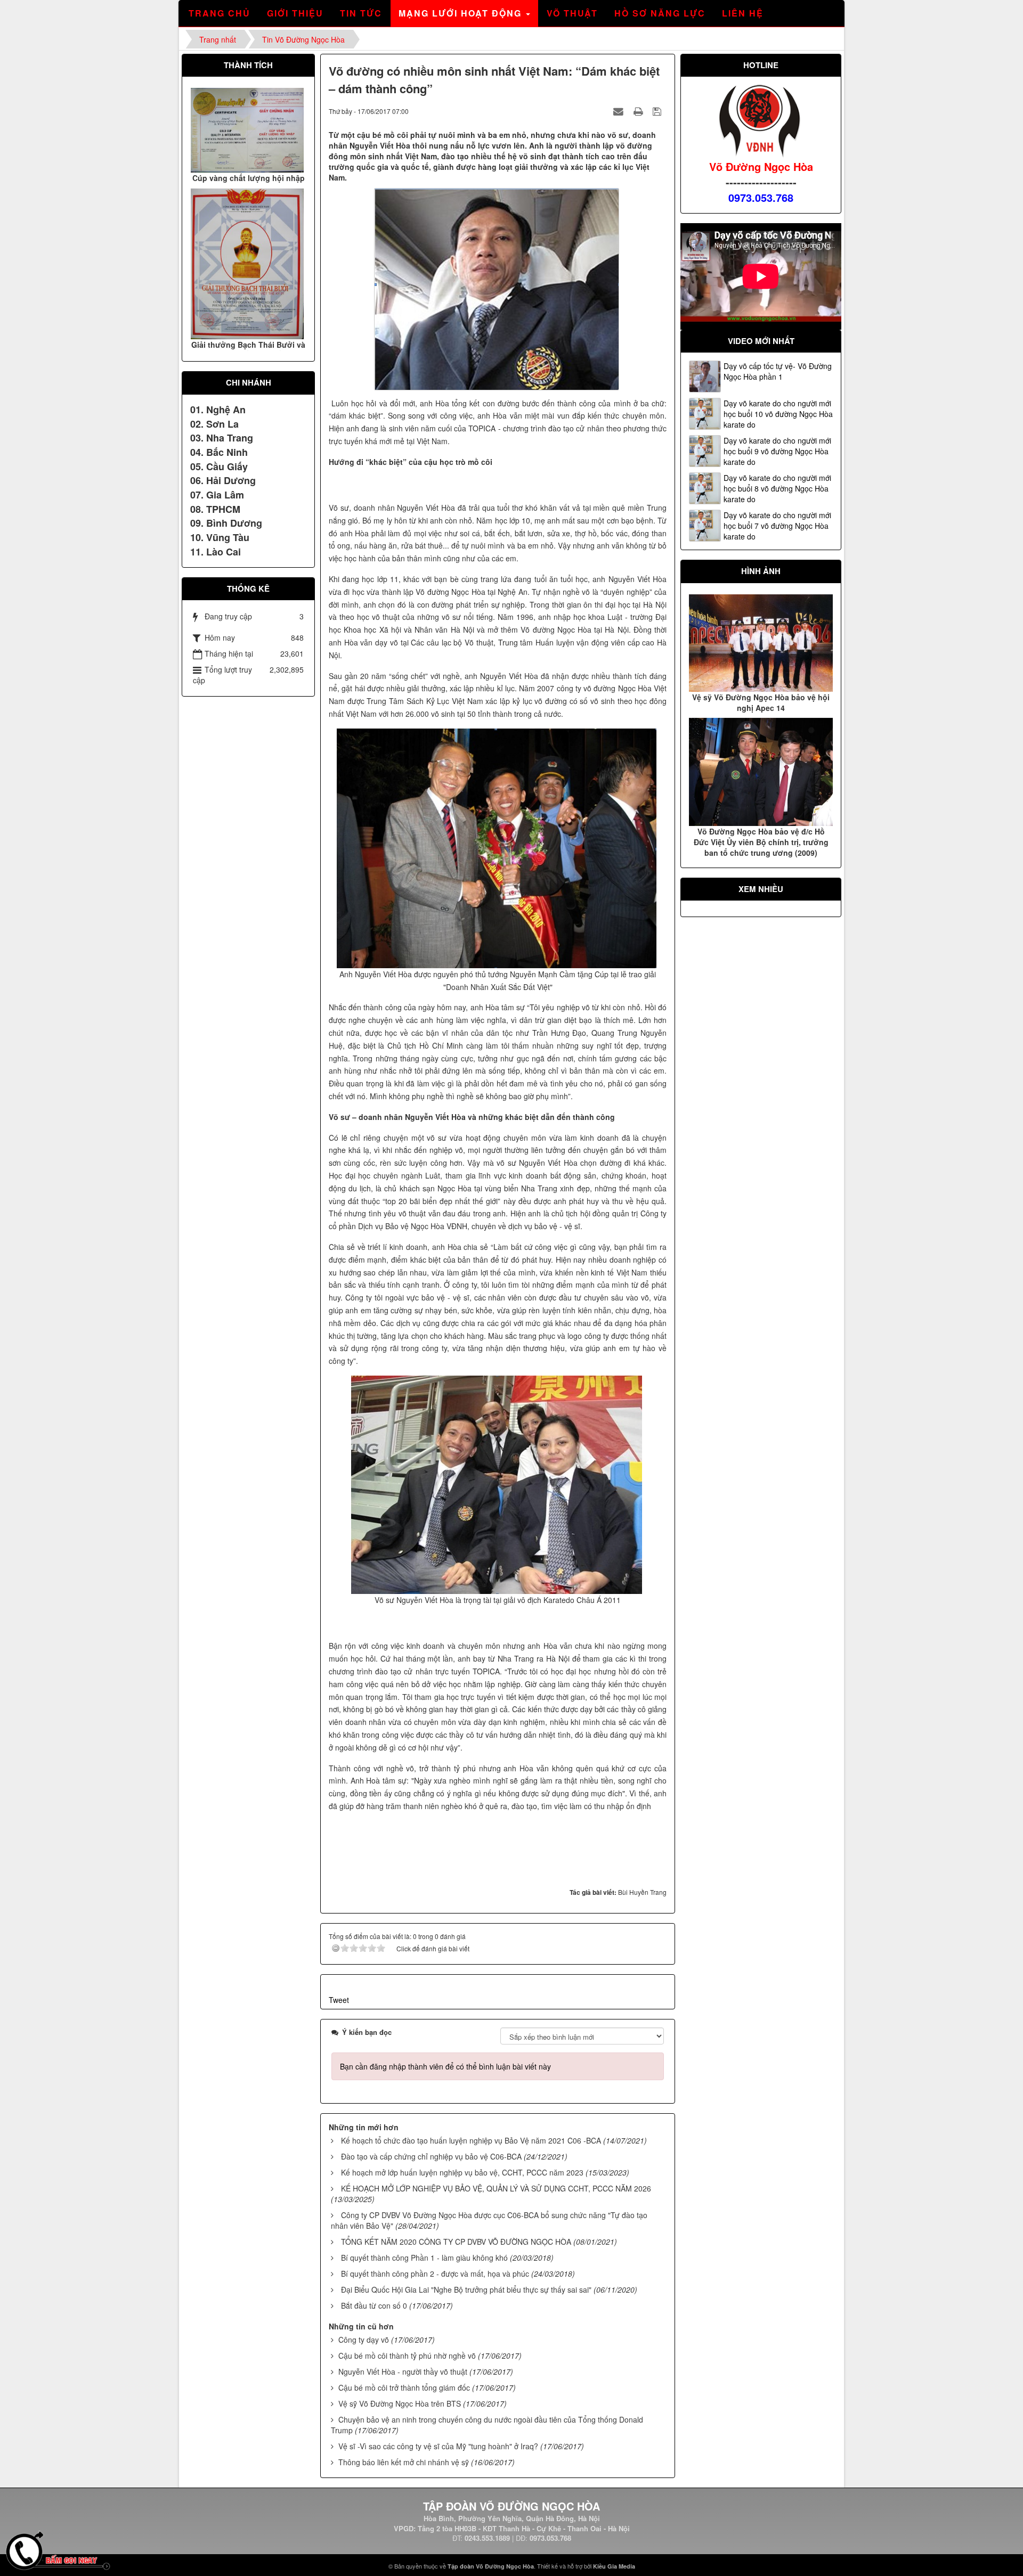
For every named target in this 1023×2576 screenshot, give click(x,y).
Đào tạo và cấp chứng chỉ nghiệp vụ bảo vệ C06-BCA (431, 2156)
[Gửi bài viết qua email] (620, 111)
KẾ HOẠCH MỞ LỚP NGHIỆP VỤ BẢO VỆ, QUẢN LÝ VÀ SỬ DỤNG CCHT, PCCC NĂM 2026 (496, 2188)
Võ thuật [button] (572, 13)
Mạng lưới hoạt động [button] (462, 13)
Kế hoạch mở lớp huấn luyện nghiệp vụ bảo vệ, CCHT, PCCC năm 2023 (462, 2172)
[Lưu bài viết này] (658, 111)
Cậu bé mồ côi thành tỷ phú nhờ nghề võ (407, 2356)
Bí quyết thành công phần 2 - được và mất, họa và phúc (435, 2274)
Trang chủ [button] (220, 13)
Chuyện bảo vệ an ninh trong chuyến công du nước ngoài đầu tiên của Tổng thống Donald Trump (487, 2425)
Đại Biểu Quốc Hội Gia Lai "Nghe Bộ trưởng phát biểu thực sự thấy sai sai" (466, 2289)
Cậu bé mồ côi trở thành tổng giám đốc (404, 2387)
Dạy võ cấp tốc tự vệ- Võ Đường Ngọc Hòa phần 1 (778, 371)
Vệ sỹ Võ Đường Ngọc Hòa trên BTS (400, 2403)
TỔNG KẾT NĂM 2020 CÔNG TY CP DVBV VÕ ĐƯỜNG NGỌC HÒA (456, 2242)
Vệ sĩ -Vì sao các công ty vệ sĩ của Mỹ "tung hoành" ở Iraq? (438, 2446)
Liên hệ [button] (743, 13)
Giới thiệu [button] (295, 13)
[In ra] (639, 111)
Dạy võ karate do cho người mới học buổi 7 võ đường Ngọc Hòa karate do (777, 526)
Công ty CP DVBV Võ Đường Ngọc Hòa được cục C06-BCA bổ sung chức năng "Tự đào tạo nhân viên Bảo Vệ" (489, 2220)
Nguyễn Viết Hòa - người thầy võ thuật (403, 2371)
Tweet (339, 2000)
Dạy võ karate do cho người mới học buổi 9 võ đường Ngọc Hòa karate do (777, 451)
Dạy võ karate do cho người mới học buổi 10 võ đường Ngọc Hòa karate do (778, 414)
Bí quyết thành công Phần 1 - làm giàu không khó (424, 2258)
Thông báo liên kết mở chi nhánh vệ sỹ (404, 2462)
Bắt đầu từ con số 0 (374, 2305)
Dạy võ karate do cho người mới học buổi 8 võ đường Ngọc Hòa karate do (777, 488)
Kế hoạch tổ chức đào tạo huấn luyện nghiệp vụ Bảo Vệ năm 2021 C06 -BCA (471, 2140)
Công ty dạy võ (364, 2340)
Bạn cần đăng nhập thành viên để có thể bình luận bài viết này (445, 2066)
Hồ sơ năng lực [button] (660, 13)
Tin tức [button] (361, 13)
